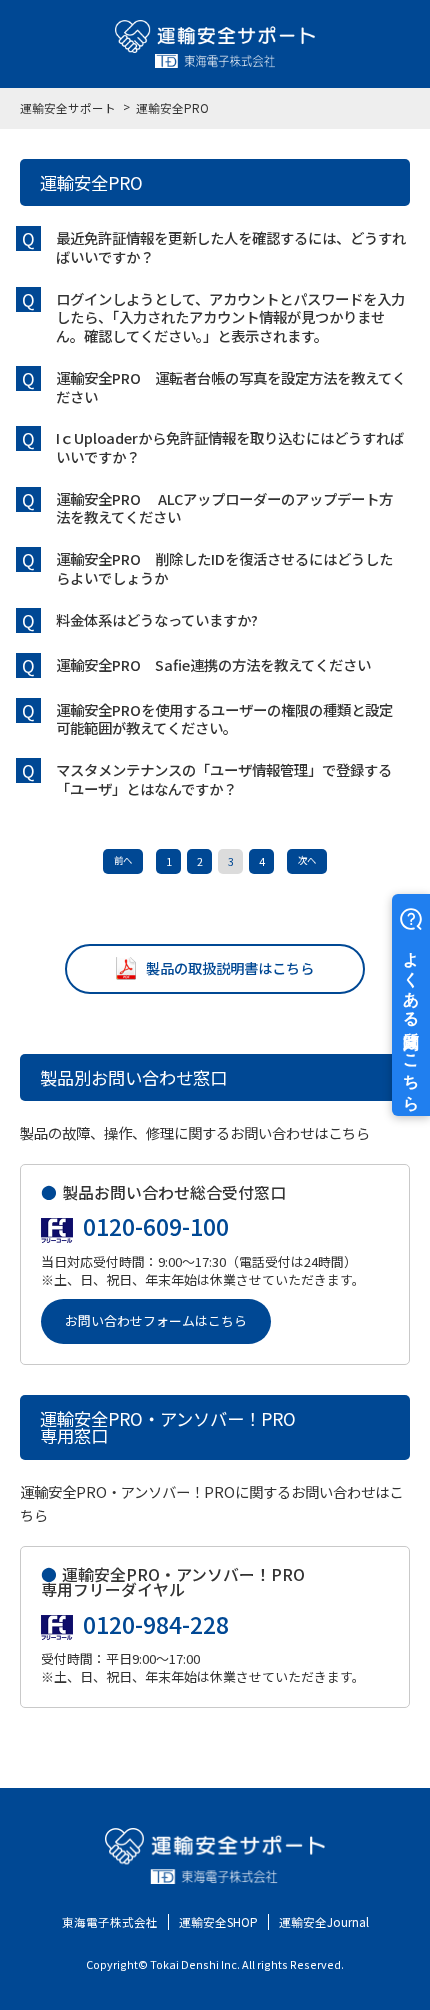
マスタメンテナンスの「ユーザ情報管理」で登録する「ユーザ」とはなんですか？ (224, 779)
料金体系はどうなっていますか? (157, 619)
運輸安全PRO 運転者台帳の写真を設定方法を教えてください (231, 387)
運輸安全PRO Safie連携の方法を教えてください (213, 664)
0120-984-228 (156, 1624)
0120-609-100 (156, 1226)
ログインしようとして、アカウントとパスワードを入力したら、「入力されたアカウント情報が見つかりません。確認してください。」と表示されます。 (230, 317)
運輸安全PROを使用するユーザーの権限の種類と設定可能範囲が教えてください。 (224, 719)
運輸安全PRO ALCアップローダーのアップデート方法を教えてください (224, 508)
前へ (123, 860)
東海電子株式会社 (110, 1922)
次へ (307, 860)
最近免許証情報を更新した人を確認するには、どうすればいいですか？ (231, 247)
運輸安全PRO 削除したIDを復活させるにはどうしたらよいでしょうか (224, 568)
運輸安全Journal (324, 1922)
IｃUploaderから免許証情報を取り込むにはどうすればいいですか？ (230, 447)
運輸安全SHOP (218, 1922)
